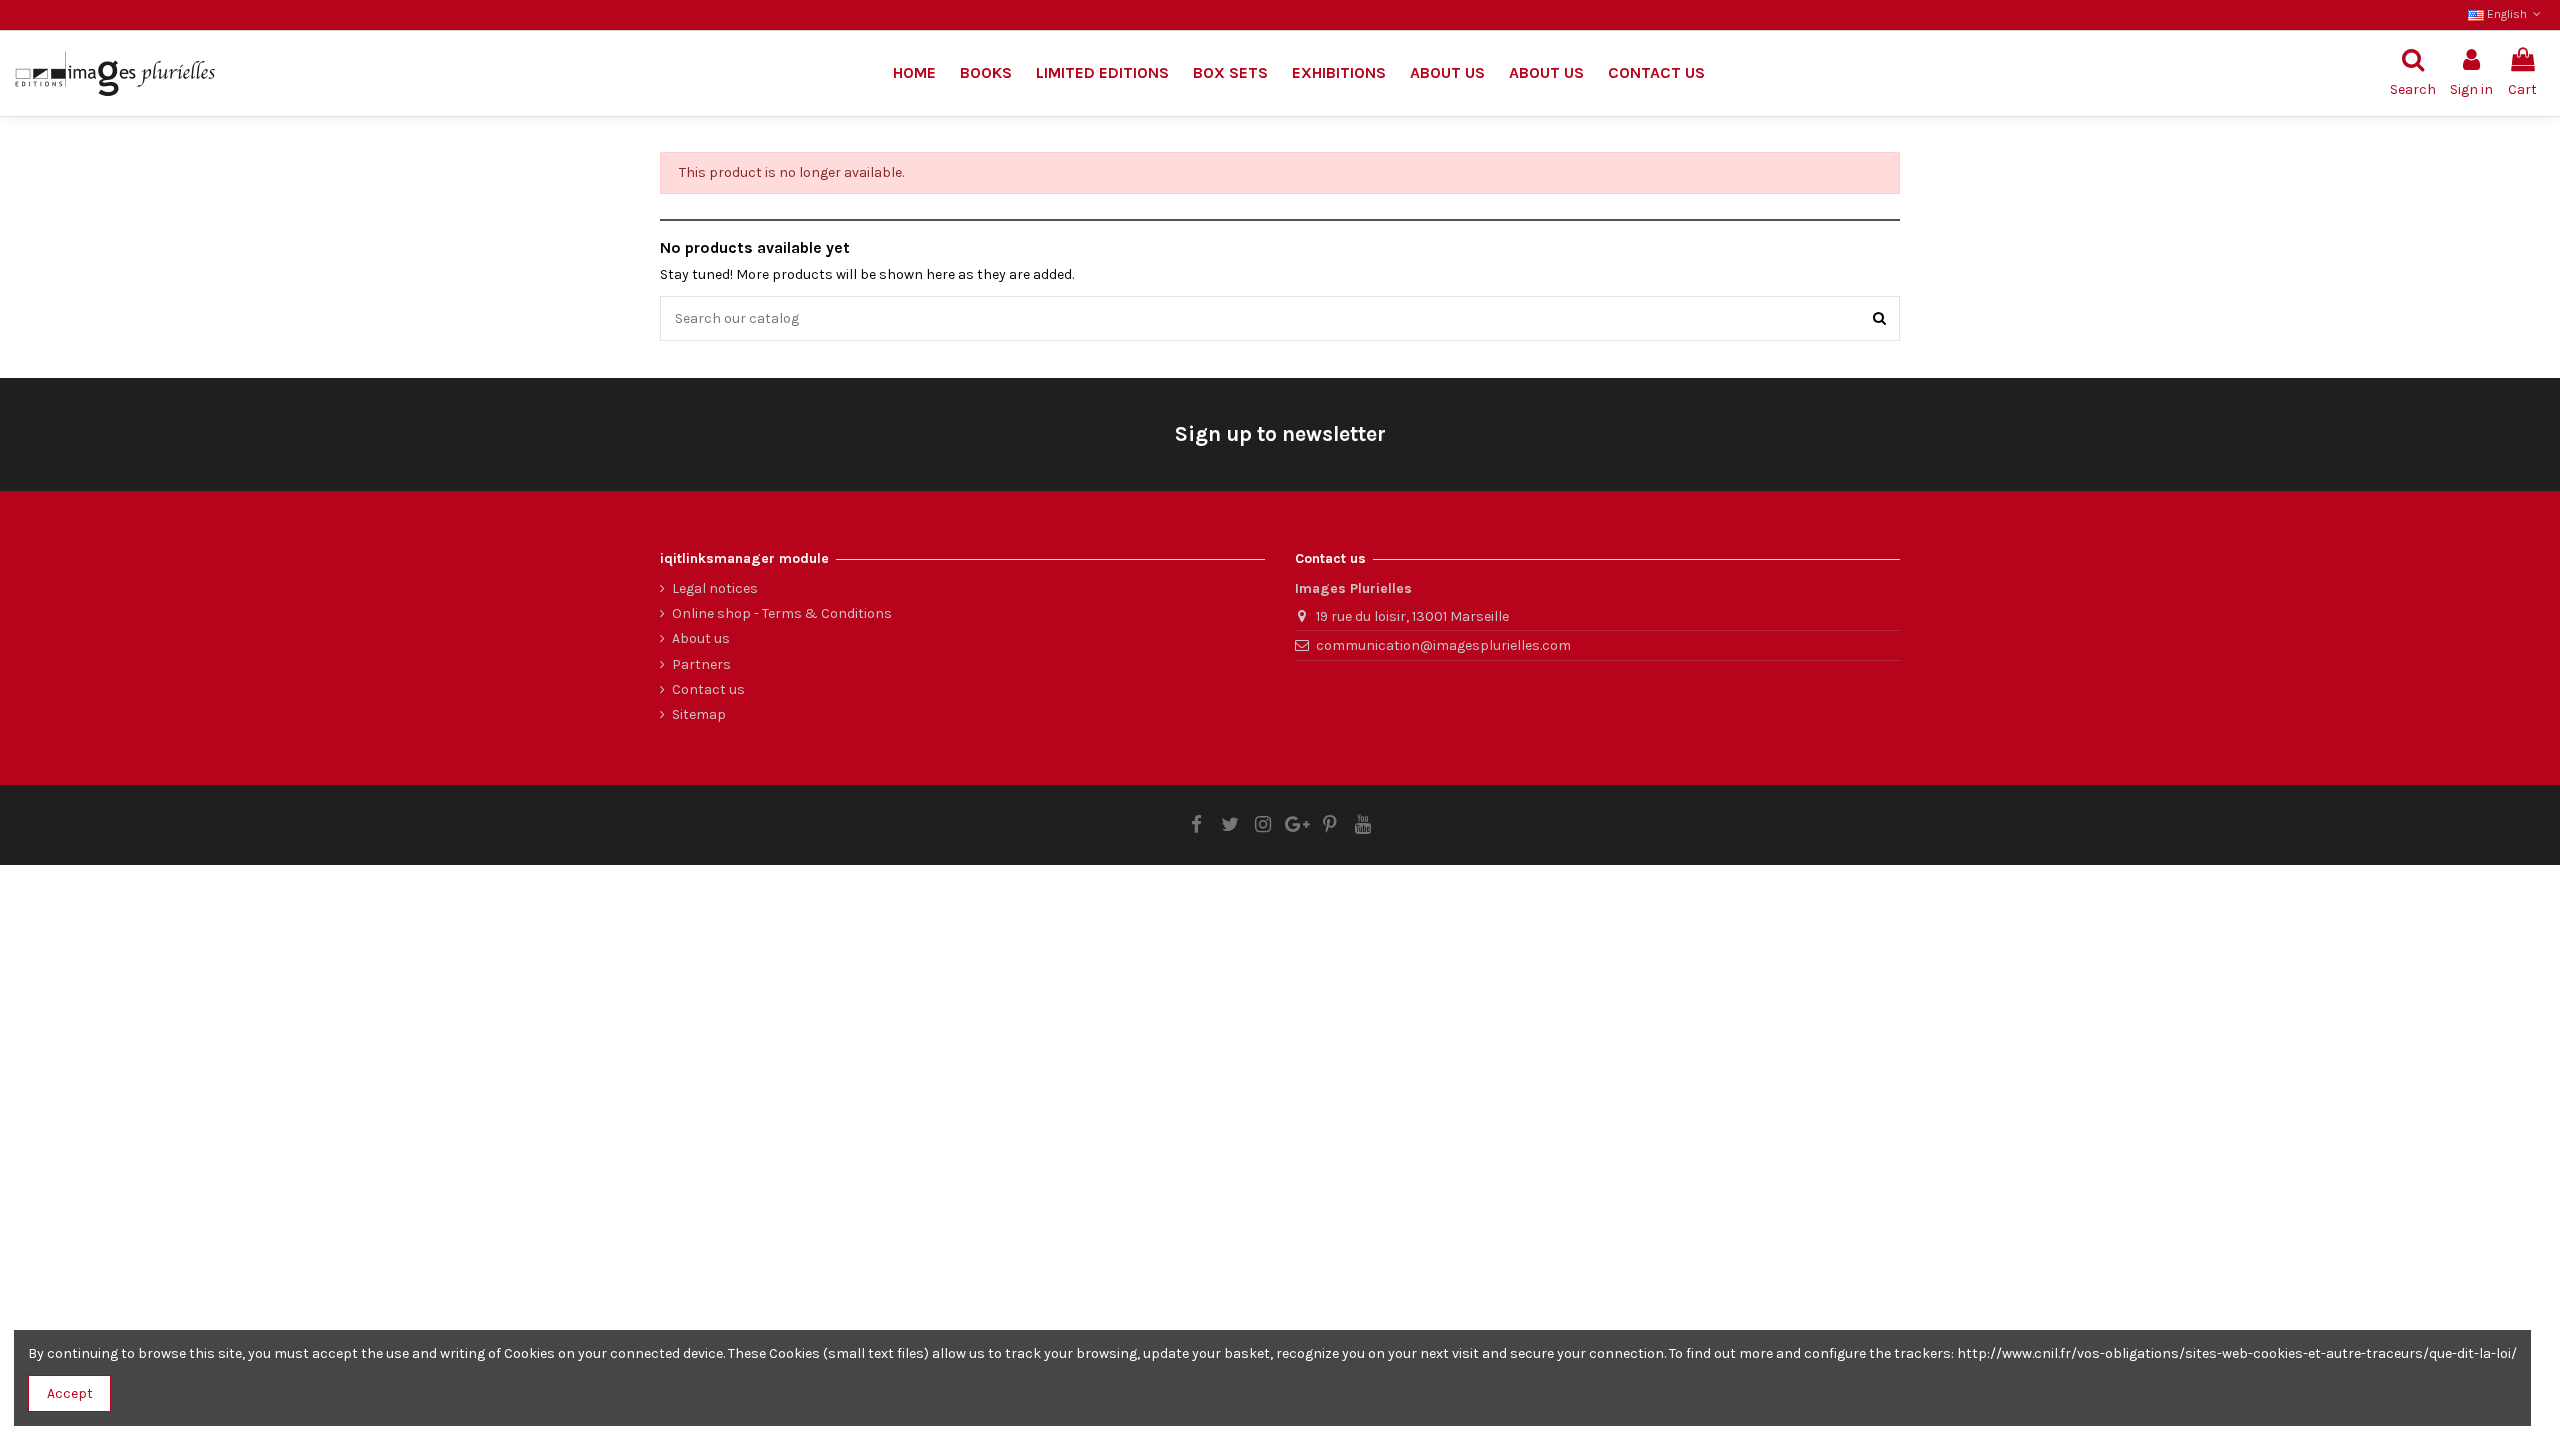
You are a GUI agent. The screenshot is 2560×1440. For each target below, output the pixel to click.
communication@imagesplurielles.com (1443, 645)
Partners (701, 664)
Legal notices (715, 588)
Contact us (708, 689)
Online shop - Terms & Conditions (782, 613)
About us (701, 638)
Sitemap (699, 714)
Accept (70, 1393)
